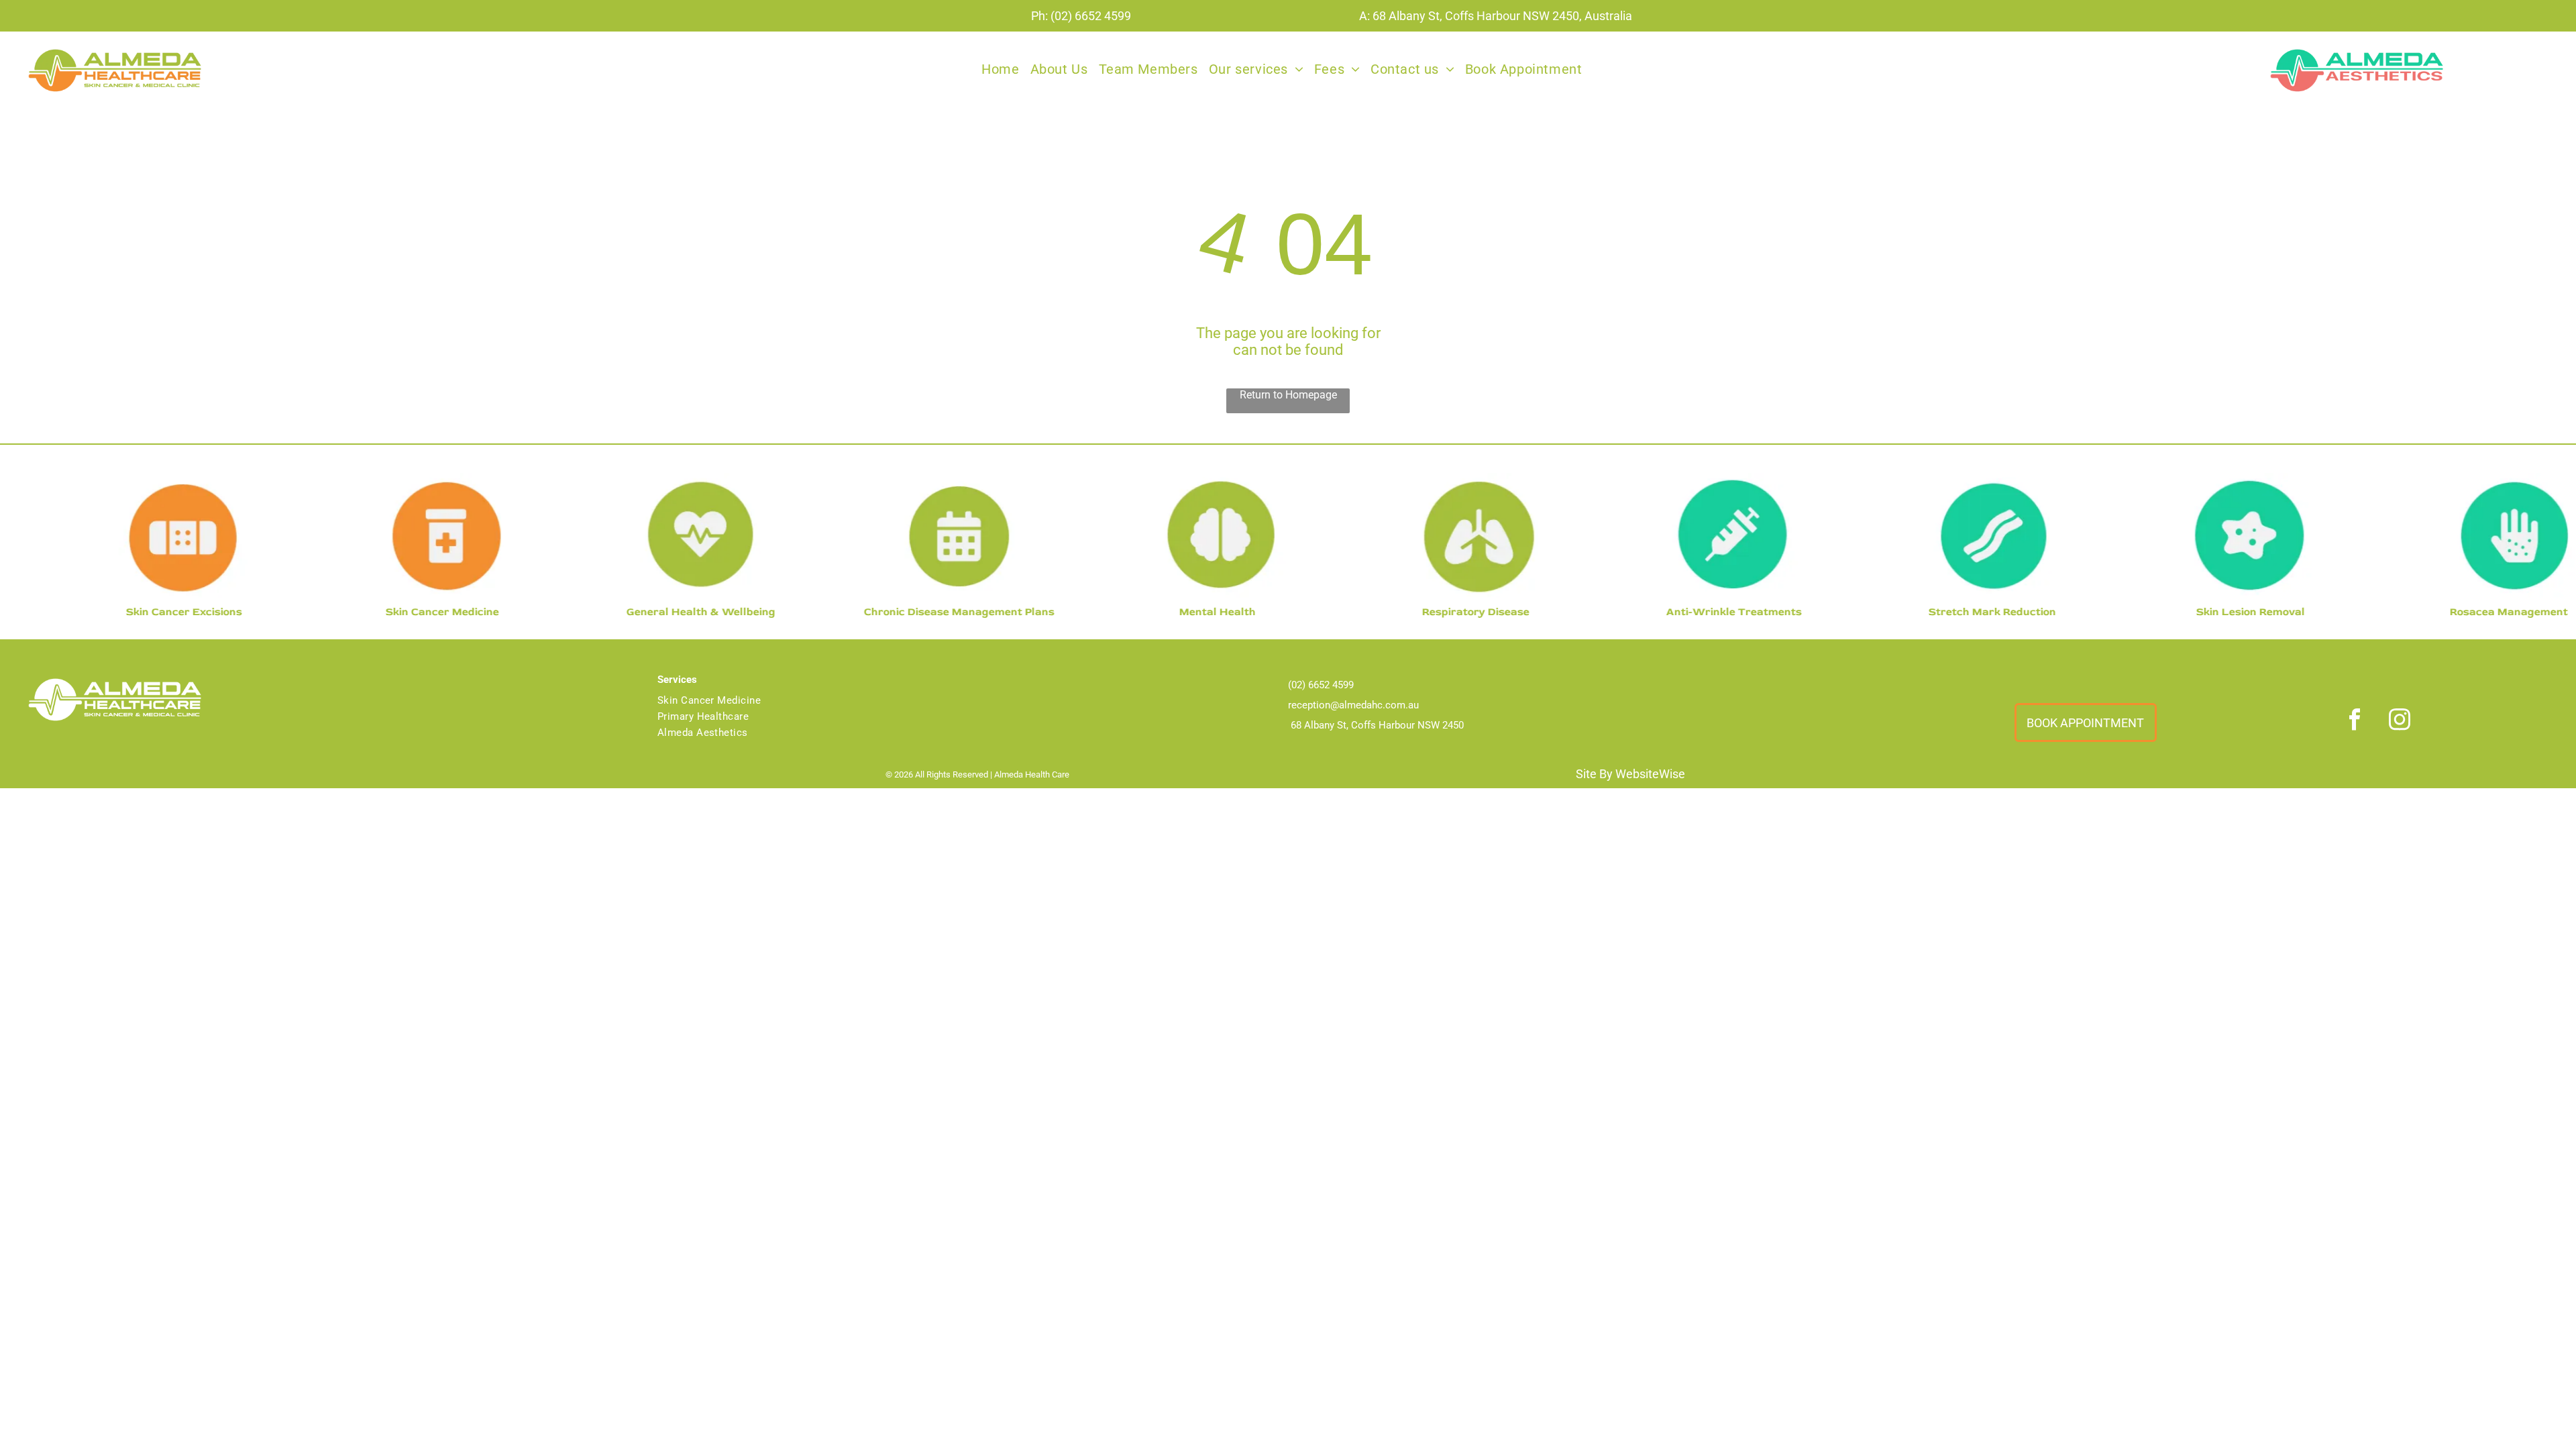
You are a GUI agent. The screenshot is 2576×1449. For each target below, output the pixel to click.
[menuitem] (1000, 69)
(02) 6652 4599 (1091, 16)
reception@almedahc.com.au (1353, 705)
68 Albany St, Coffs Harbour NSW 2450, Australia (1502, 16)
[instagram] (2400, 721)
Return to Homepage (1288, 395)
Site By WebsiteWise (1630, 774)
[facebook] (2355, 721)
